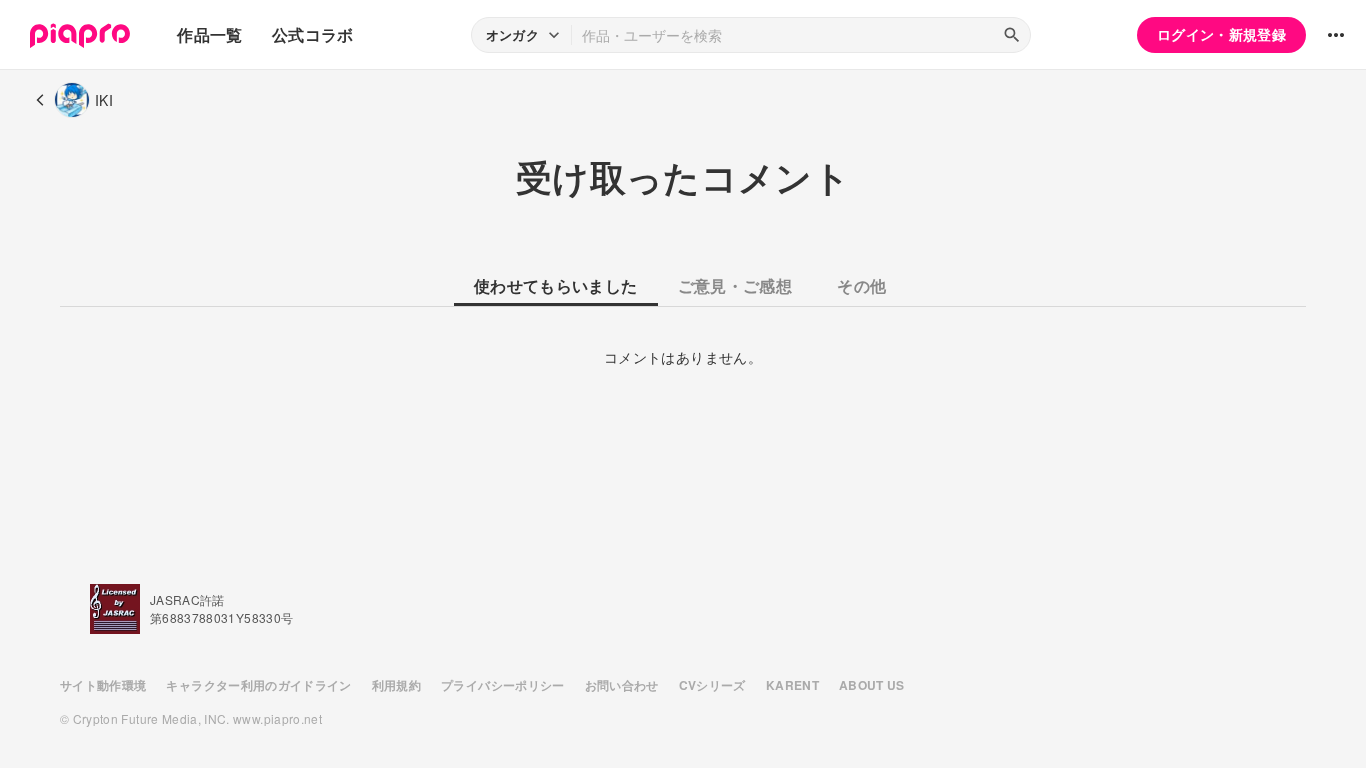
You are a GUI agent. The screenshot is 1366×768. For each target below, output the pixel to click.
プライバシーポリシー (503, 685)
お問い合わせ (622, 685)
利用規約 (396, 685)
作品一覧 (209, 34)
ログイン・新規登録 (1221, 34)
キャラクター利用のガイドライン (258, 685)
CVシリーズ (712, 685)
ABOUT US (872, 685)
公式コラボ (313, 34)
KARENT (792, 685)
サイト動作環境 (103, 685)
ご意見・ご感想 (735, 285)
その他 (861, 285)
